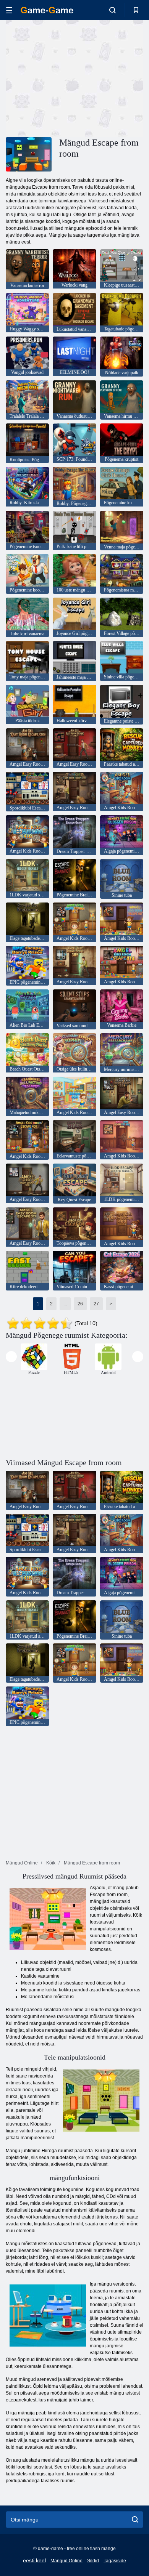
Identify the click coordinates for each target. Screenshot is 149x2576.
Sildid (93, 2561)
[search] (135, 2520)
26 (80, 1304)
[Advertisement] (70, 77)
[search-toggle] (113, 10)
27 (96, 1304)
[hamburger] (9, 10)
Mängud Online (66, 2561)
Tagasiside (115, 2561)
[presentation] (11, 1357)
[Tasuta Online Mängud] (47, 10)
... (65, 1304)
